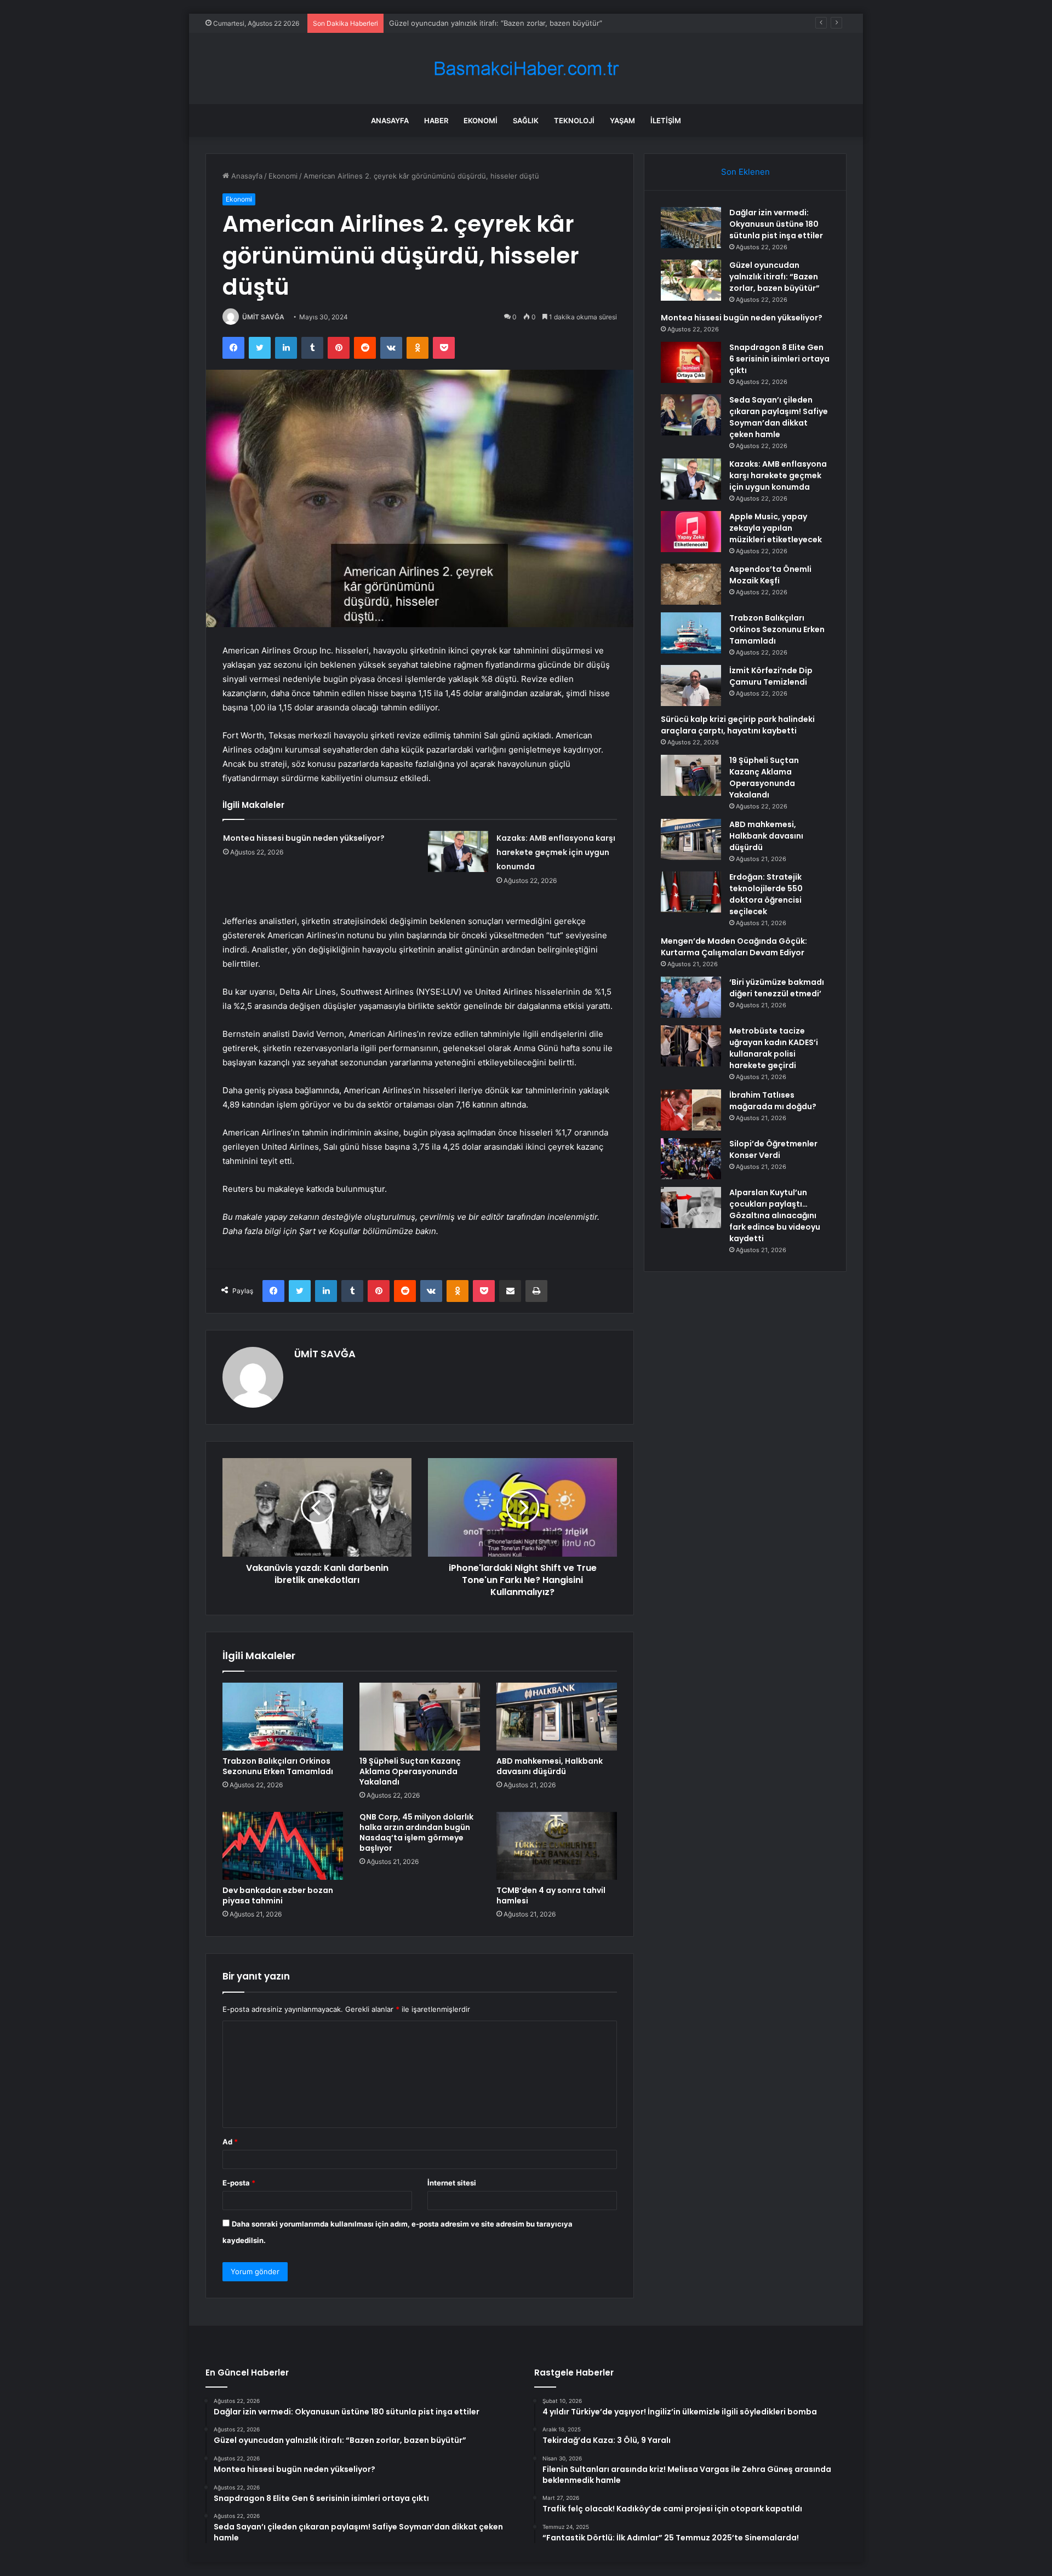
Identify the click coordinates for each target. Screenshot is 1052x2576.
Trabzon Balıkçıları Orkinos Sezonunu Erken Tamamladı (278, 1766)
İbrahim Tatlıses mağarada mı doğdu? (773, 1101)
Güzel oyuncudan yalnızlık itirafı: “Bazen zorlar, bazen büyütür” (774, 277)
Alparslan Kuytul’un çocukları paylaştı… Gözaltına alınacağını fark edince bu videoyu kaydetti (775, 1215)
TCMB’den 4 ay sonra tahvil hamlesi (551, 1895)
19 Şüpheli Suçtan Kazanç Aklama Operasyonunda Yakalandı (410, 1771)
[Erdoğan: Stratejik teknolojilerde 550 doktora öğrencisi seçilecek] (691, 892)
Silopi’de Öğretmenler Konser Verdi (773, 1149)
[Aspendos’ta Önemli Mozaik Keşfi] (691, 584)
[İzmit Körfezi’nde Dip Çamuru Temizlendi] (691, 685)
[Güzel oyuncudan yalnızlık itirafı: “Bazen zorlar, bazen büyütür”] (691, 280)
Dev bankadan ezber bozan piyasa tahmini (278, 1895)
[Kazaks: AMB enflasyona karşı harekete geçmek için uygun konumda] (458, 851)
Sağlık (526, 121)
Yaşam (622, 121)
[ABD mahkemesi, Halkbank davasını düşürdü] (557, 1717)
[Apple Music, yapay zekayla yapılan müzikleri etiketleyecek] (691, 532)
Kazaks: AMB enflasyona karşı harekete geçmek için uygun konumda (556, 852)
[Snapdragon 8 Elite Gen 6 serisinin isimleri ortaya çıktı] (691, 362)
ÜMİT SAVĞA (263, 317)
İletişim (666, 121)
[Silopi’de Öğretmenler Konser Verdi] (691, 1159)
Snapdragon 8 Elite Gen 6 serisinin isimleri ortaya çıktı (779, 359)
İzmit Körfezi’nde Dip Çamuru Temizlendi (771, 676)
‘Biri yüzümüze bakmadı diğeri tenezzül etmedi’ (777, 988)
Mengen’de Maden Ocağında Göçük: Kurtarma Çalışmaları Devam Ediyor (734, 947)
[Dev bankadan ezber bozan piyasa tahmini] (283, 1846)
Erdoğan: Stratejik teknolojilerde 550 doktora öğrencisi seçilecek (766, 894)
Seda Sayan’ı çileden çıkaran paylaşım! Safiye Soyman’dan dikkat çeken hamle (779, 417)
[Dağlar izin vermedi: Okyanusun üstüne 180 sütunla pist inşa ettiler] (691, 228)
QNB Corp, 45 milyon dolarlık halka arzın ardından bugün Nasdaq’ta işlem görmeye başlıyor (416, 1832)
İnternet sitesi (452, 2183)
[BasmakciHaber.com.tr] (526, 69)
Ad (230, 2142)
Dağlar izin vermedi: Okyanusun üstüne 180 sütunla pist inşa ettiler (776, 224)
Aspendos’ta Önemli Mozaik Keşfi (770, 575)
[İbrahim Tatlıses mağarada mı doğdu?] (691, 1110)
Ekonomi (481, 121)
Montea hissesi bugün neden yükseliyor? (459, 23)
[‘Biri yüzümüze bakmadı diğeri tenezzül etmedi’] (691, 997)
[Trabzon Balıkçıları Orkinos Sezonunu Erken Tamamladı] (283, 1717)
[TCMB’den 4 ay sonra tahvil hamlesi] (557, 1846)
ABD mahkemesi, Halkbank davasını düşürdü (550, 1766)
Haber (436, 121)
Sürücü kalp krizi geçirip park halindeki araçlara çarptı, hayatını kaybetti (738, 725)
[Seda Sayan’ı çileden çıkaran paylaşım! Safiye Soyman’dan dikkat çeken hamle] (691, 415)
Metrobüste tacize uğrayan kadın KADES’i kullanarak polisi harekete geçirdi (774, 1048)
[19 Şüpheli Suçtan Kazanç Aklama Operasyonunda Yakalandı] (420, 1717)
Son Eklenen (745, 172)
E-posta (239, 2183)
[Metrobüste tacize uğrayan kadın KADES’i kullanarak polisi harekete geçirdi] (691, 1046)
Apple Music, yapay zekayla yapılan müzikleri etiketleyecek (776, 528)
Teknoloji (574, 121)
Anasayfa (390, 121)
